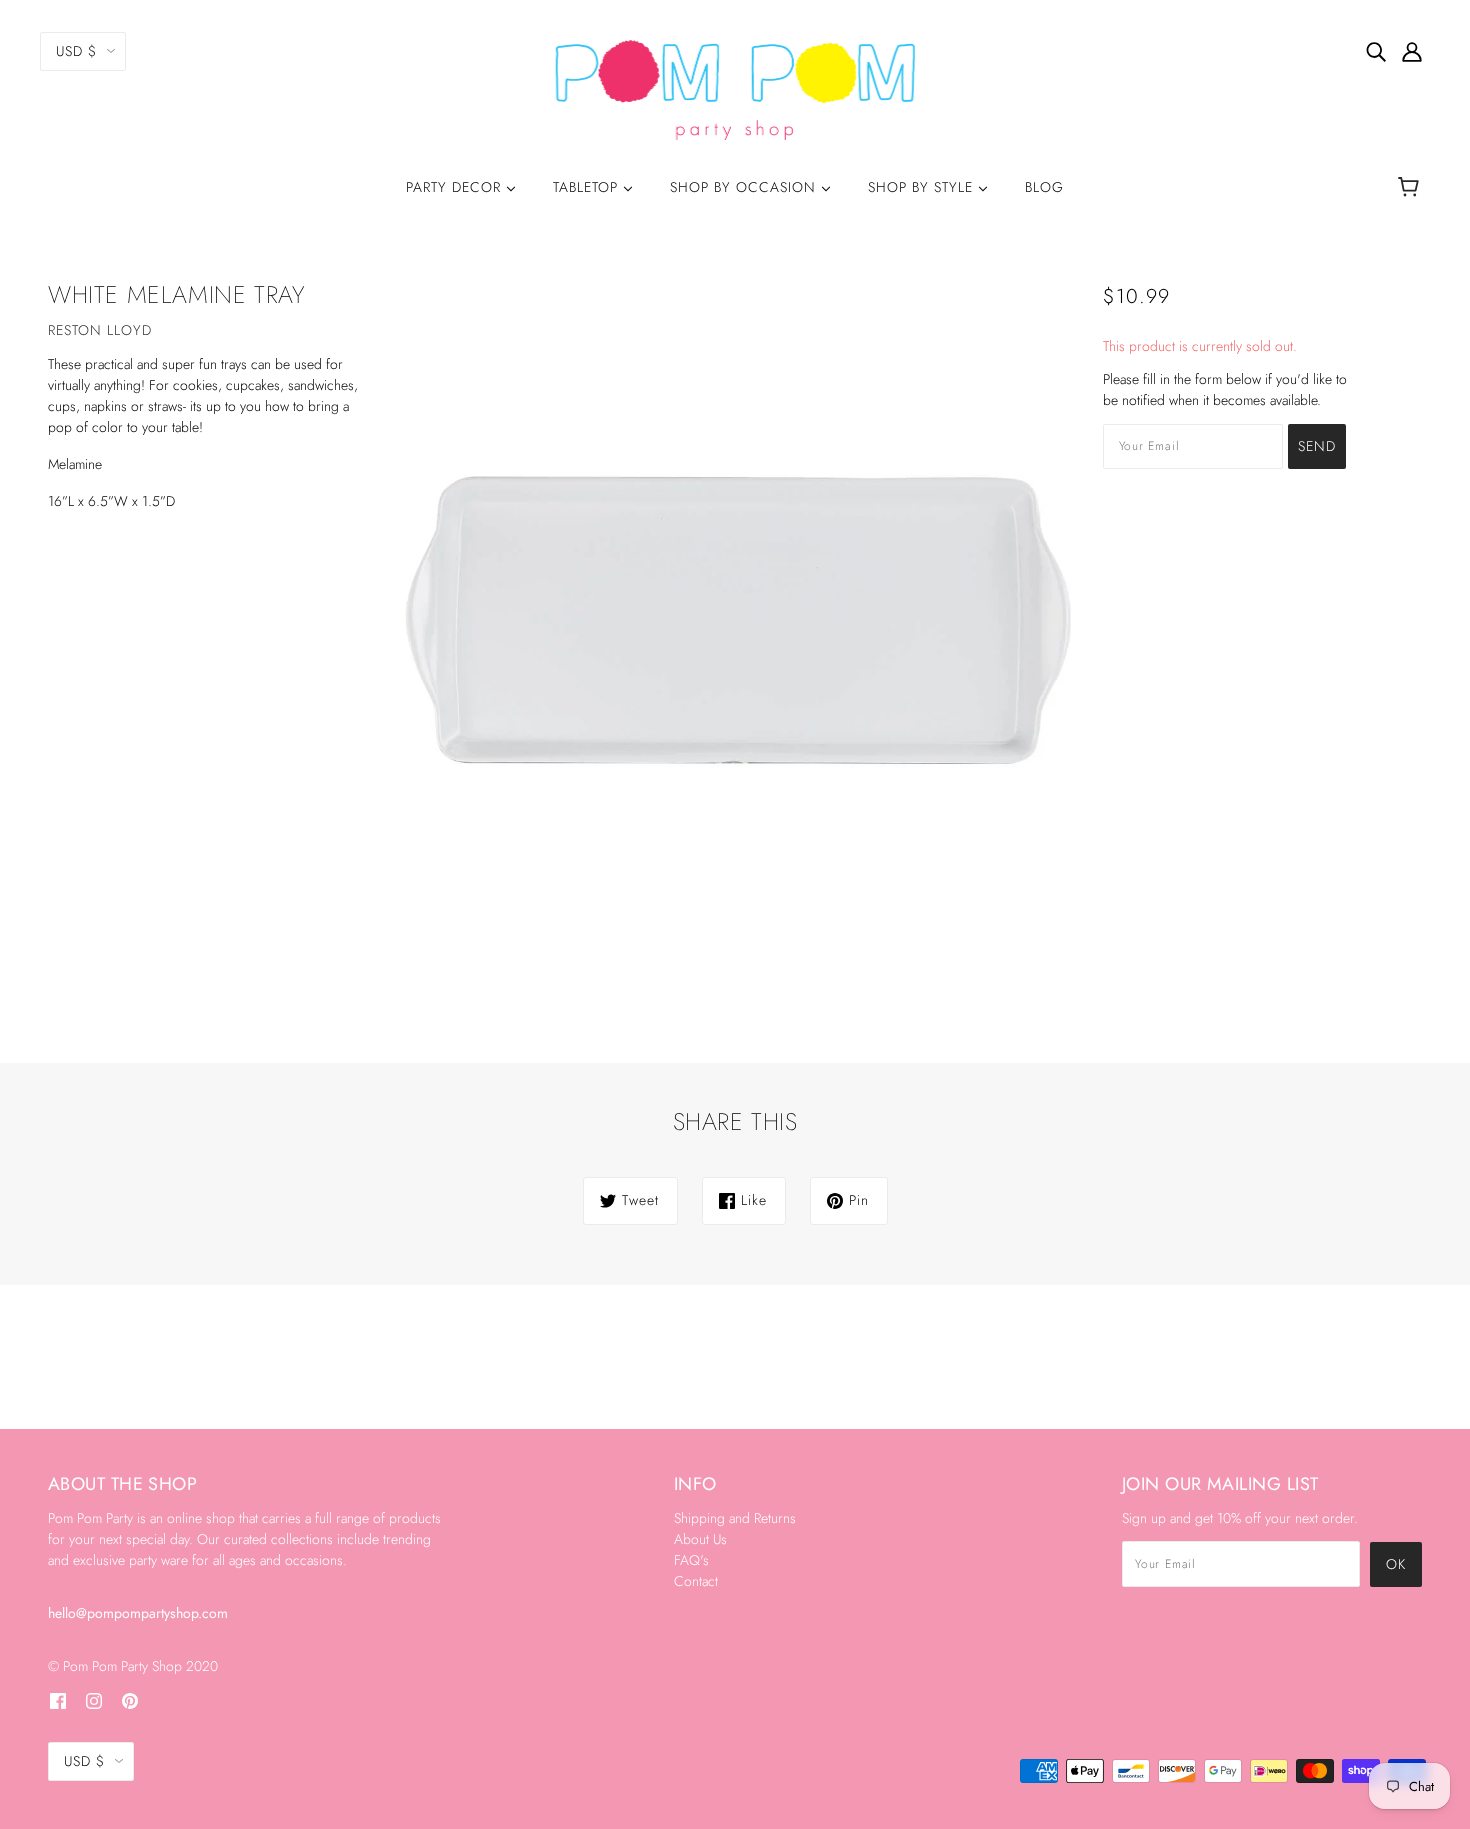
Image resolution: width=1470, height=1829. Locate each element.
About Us (700, 1539)
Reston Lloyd (100, 330)
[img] (1376, 51)
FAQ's (691, 1560)
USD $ (76, 51)
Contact (696, 1581)
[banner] (735, 88)
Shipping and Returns (735, 1518)
